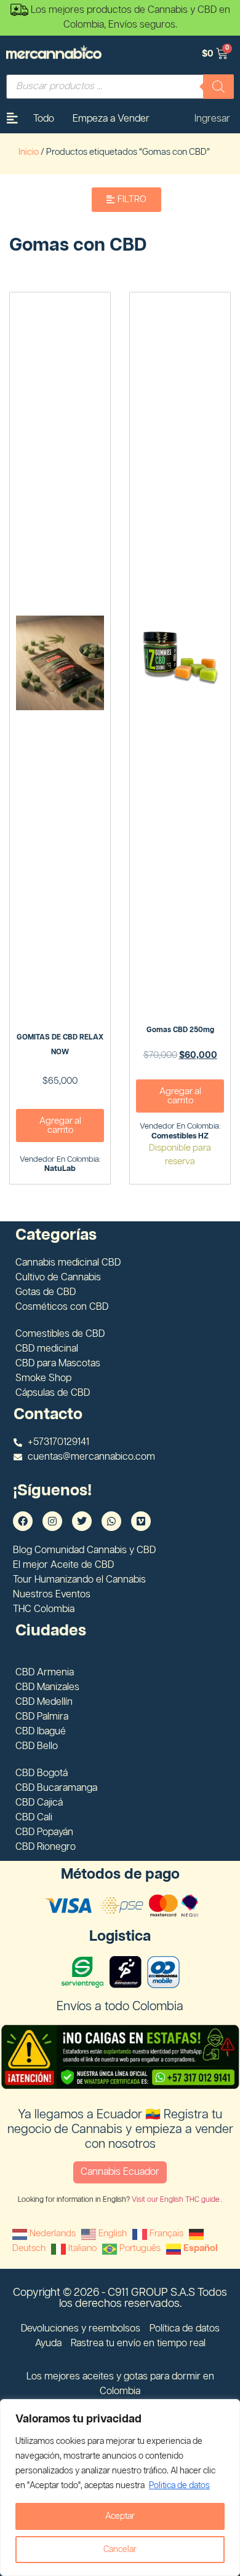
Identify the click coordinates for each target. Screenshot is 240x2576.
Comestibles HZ (180, 1136)
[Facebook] (23, 1521)
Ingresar (212, 119)
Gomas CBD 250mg (180, 1030)
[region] (120, 2488)
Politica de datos (179, 2486)
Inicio (29, 152)
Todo (44, 119)
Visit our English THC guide (176, 2200)
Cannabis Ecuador (120, 2172)
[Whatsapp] (111, 1521)
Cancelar (120, 2550)
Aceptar (120, 2516)
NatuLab (60, 1169)
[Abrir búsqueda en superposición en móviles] (120, 87)
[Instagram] (52, 1521)
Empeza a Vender (111, 119)
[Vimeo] (141, 1521)
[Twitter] (82, 1521)
